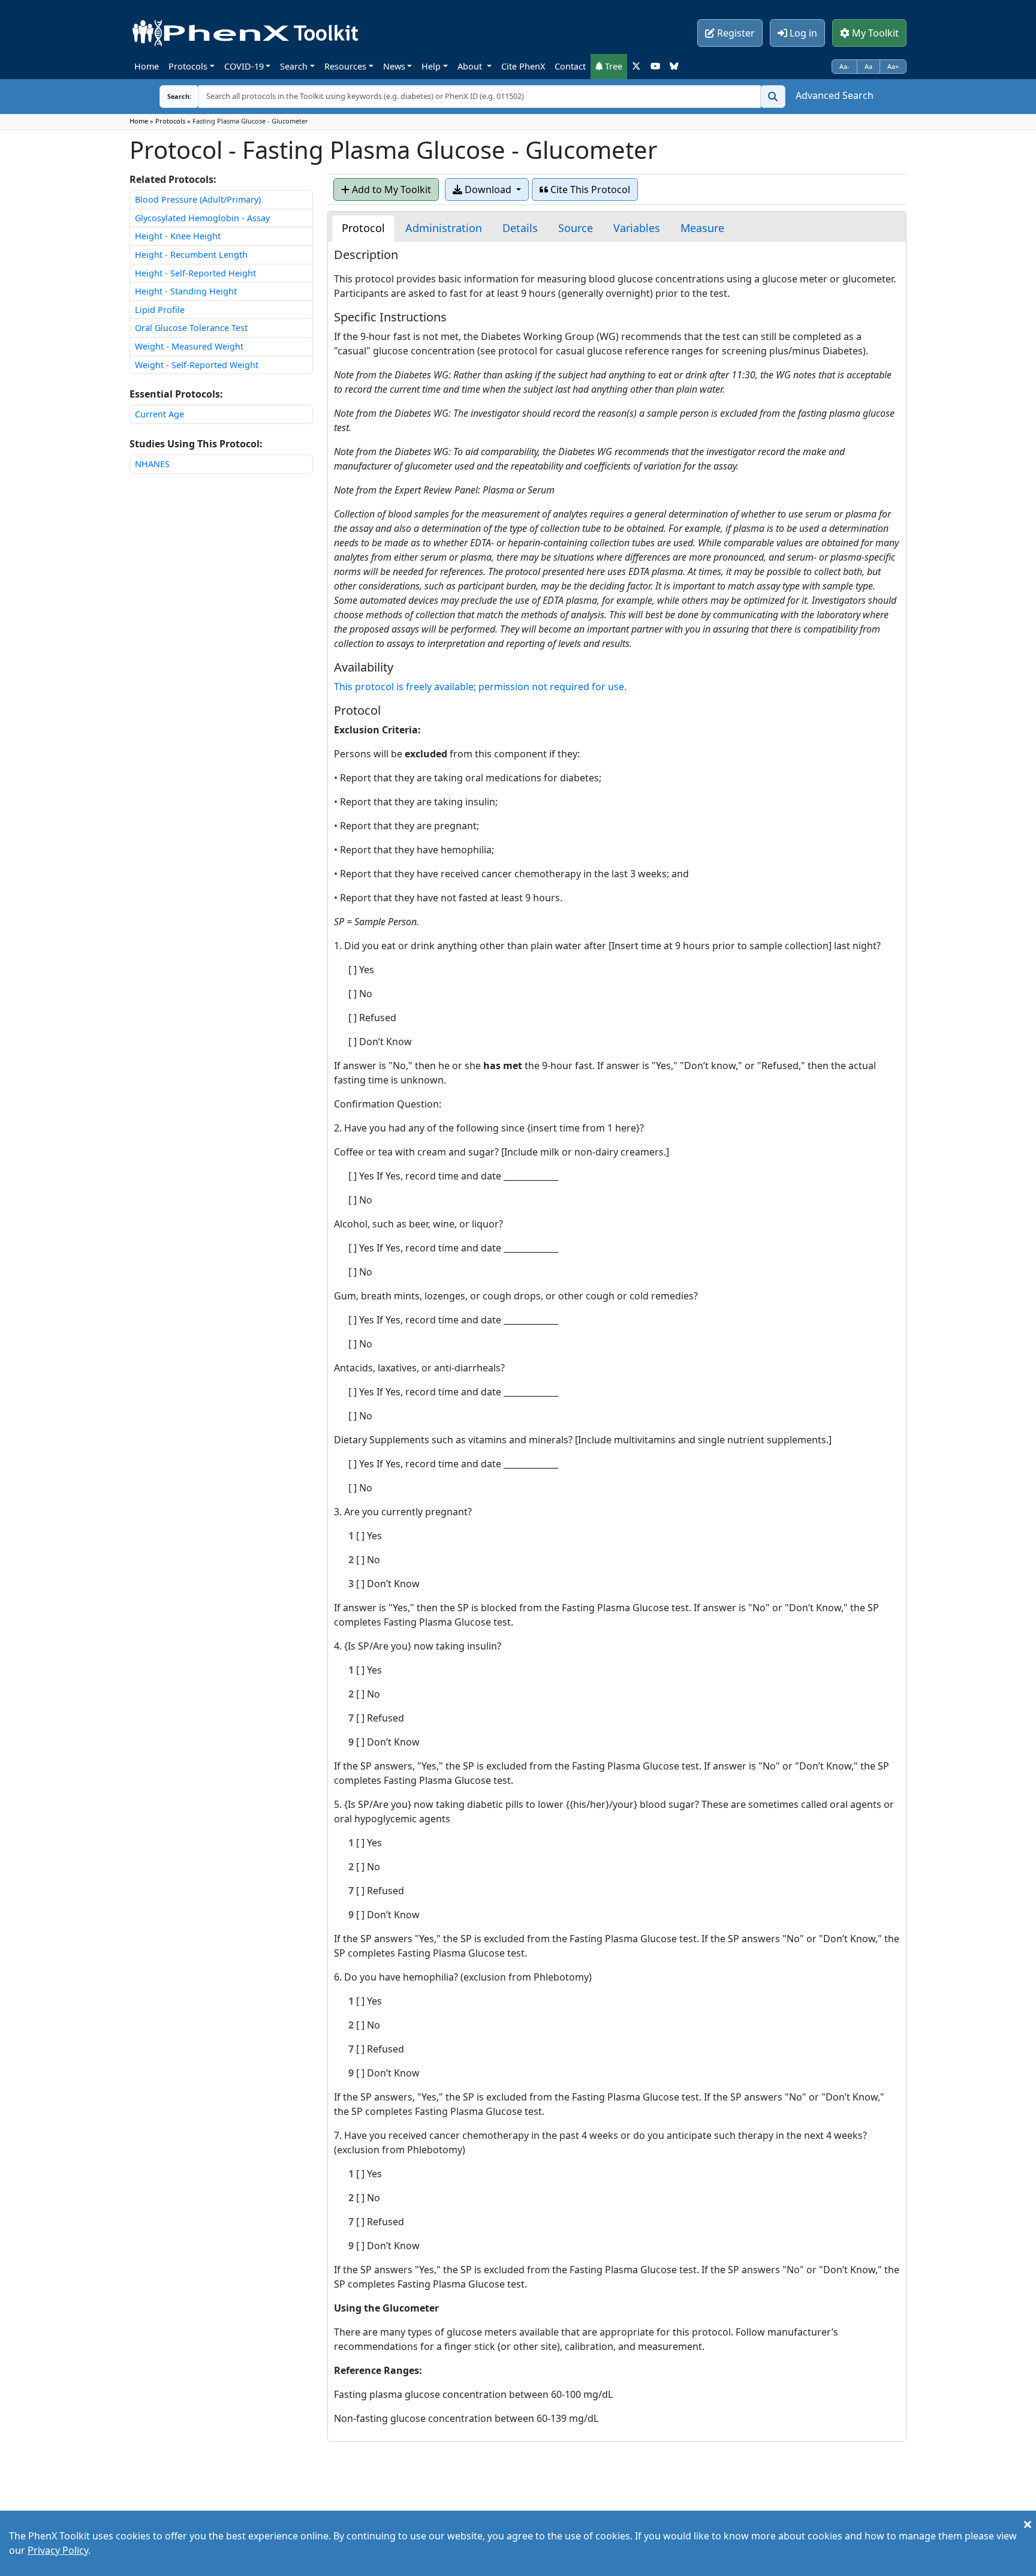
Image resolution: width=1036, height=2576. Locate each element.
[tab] (363, 228)
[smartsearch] (773, 97)
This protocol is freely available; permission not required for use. (480, 687)
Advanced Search (835, 95)
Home (147, 66)
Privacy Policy (58, 2550)
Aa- (844, 66)
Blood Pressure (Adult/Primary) (198, 199)
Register (735, 33)
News (394, 66)
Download (488, 189)
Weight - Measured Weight (189, 346)
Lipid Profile (160, 310)
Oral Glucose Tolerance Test (191, 328)
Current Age (159, 414)
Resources (345, 66)
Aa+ (893, 66)
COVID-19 (244, 66)
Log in (802, 33)
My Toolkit (874, 33)
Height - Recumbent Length (191, 255)
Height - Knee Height (178, 236)
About (471, 66)
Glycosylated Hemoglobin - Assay (202, 218)
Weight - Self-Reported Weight (197, 365)
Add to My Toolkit (390, 189)
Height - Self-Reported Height (195, 273)
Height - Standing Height (186, 291)
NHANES (152, 464)
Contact (570, 66)
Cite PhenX (523, 66)
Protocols (188, 66)
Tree (612, 66)
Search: (170, 96)
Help (431, 66)
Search (294, 66)
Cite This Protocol (589, 189)
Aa (868, 66)
